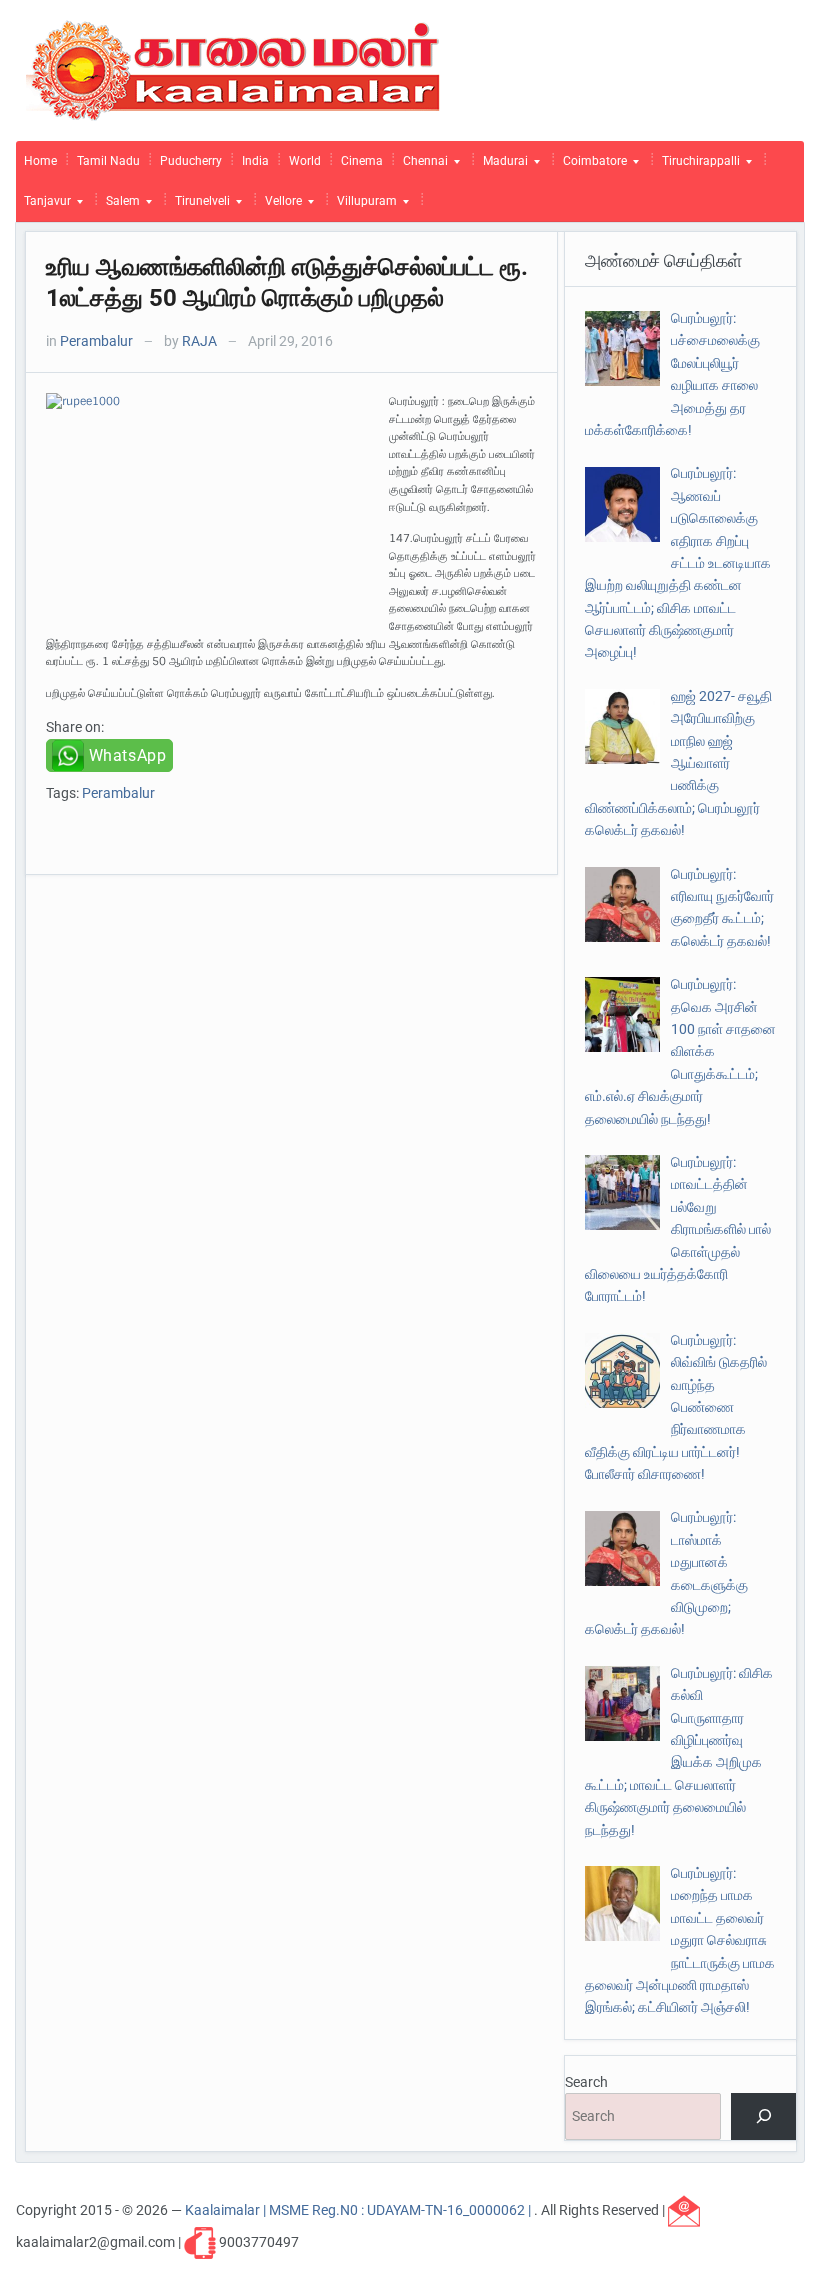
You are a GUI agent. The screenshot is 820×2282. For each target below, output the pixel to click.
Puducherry (191, 161)
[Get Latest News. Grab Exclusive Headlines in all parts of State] (233, 69)
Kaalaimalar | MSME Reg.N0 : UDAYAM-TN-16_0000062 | (359, 2210)
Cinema (362, 161)
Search (586, 2082)
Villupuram (363, 206)
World (305, 161)
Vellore (279, 206)
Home (40, 161)
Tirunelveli (198, 206)
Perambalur (96, 341)
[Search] (763, 2116)
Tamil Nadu (108, 161)
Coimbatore (591, 166)
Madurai (501, 166)
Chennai (421, 166)
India (255, 161)
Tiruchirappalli (697, 166)
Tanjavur (43, 206)
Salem (119, 206)
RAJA (199, 341)
